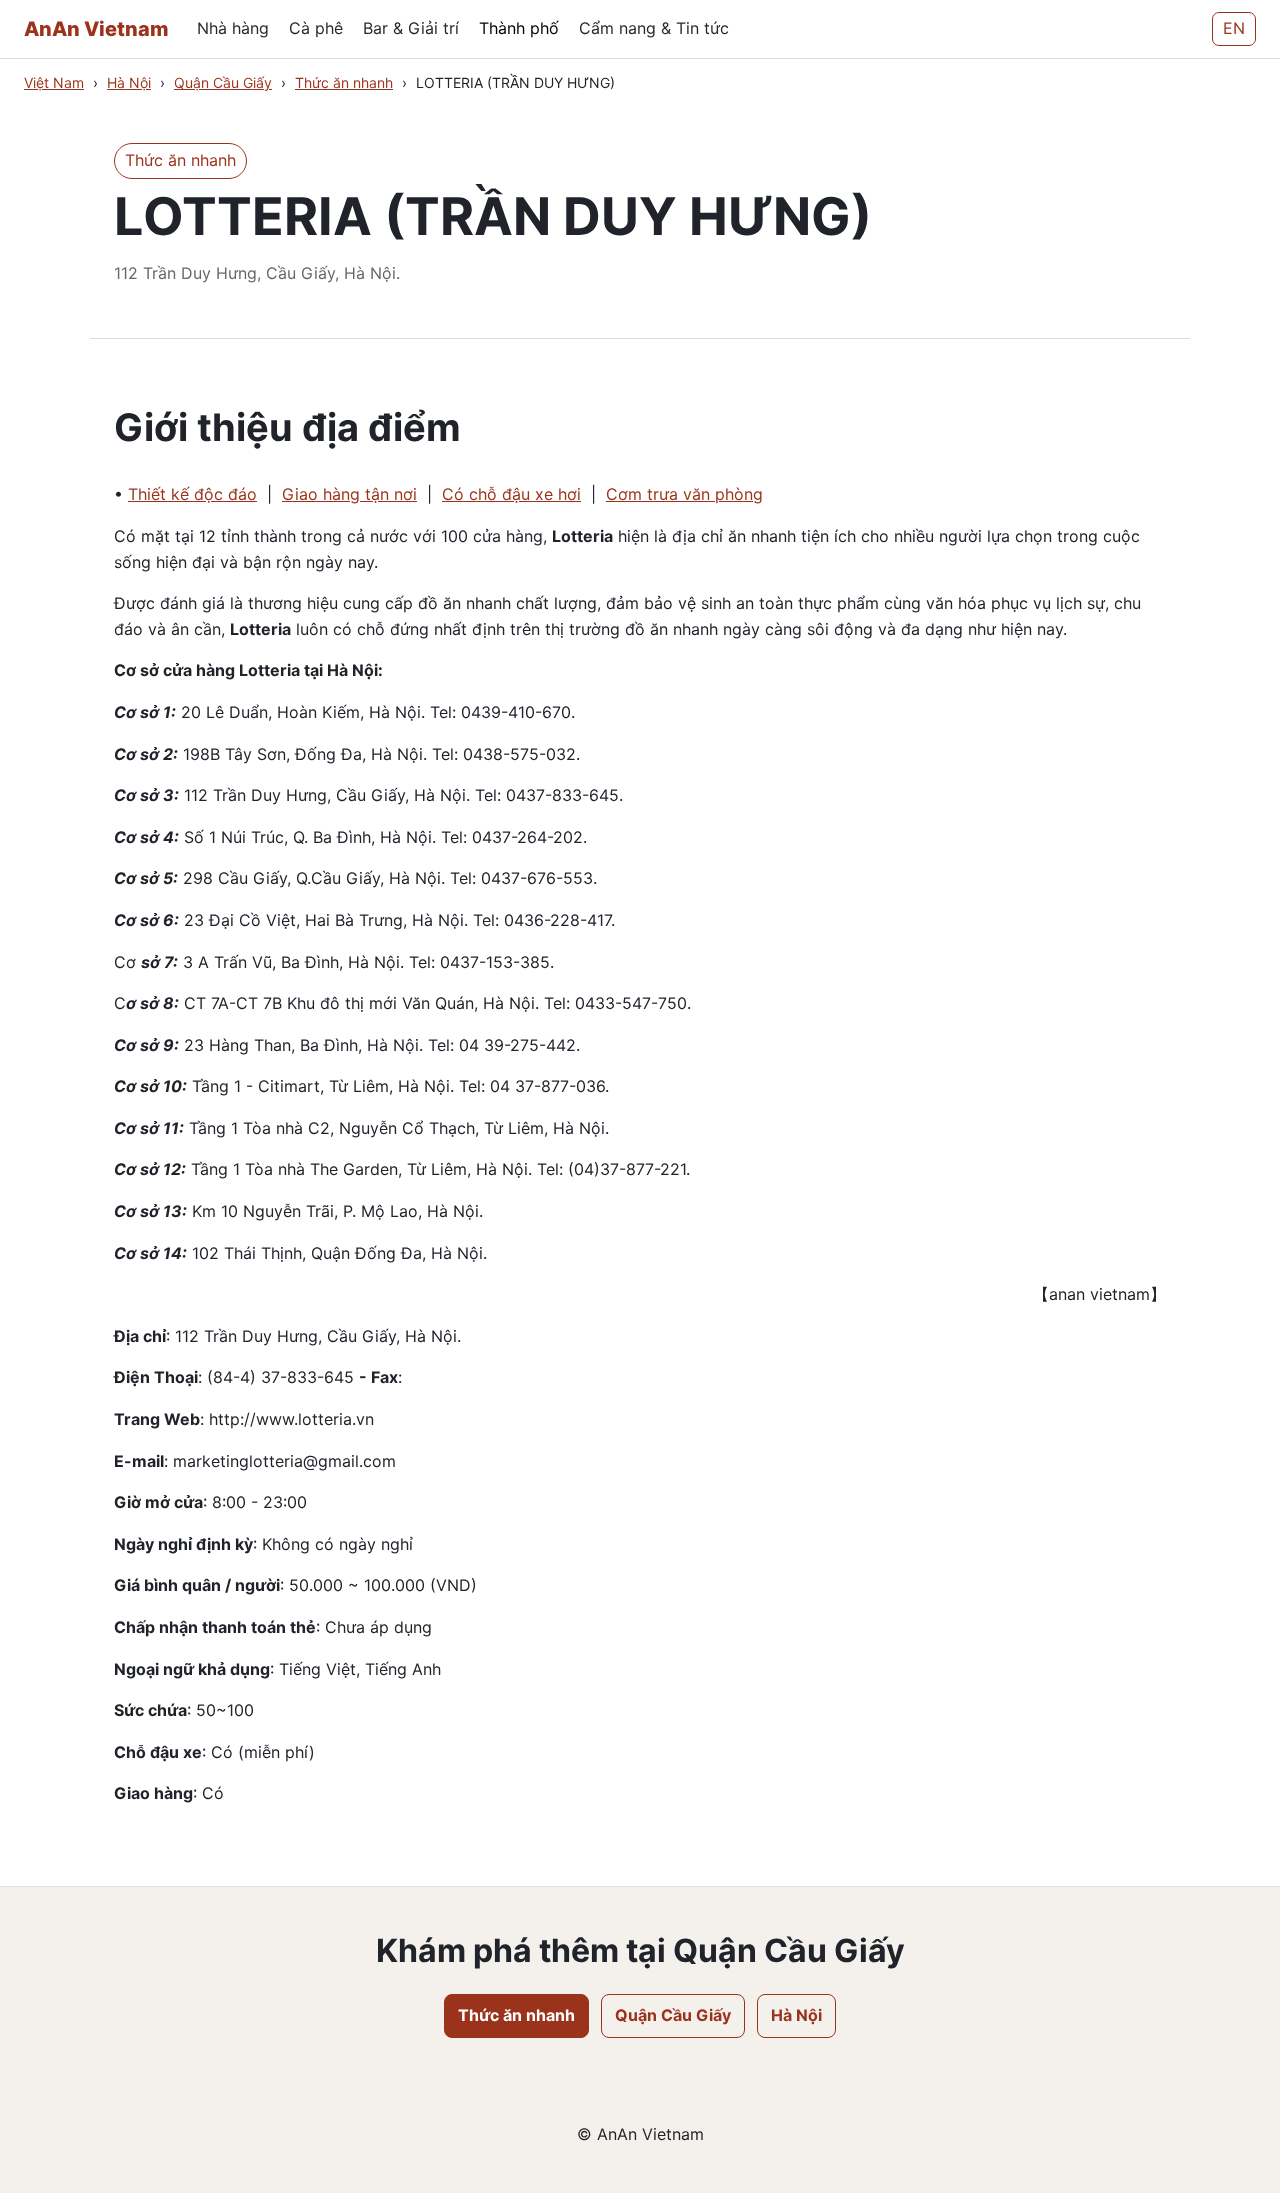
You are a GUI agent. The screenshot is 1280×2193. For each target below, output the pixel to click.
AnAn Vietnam (96, 29)
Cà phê (316, 28)
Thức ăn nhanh (344, 82)
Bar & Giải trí (411, 28)
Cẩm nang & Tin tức (654, 28)
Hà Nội (129, 82)
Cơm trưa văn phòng (684, 494)
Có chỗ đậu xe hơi (511, 494)
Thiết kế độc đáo (192, 494)
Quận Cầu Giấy (223, 82)
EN (1234, 28)
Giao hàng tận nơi (349, 494)
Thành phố (519, 28)
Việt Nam (54, 82)
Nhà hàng (233, 28)
